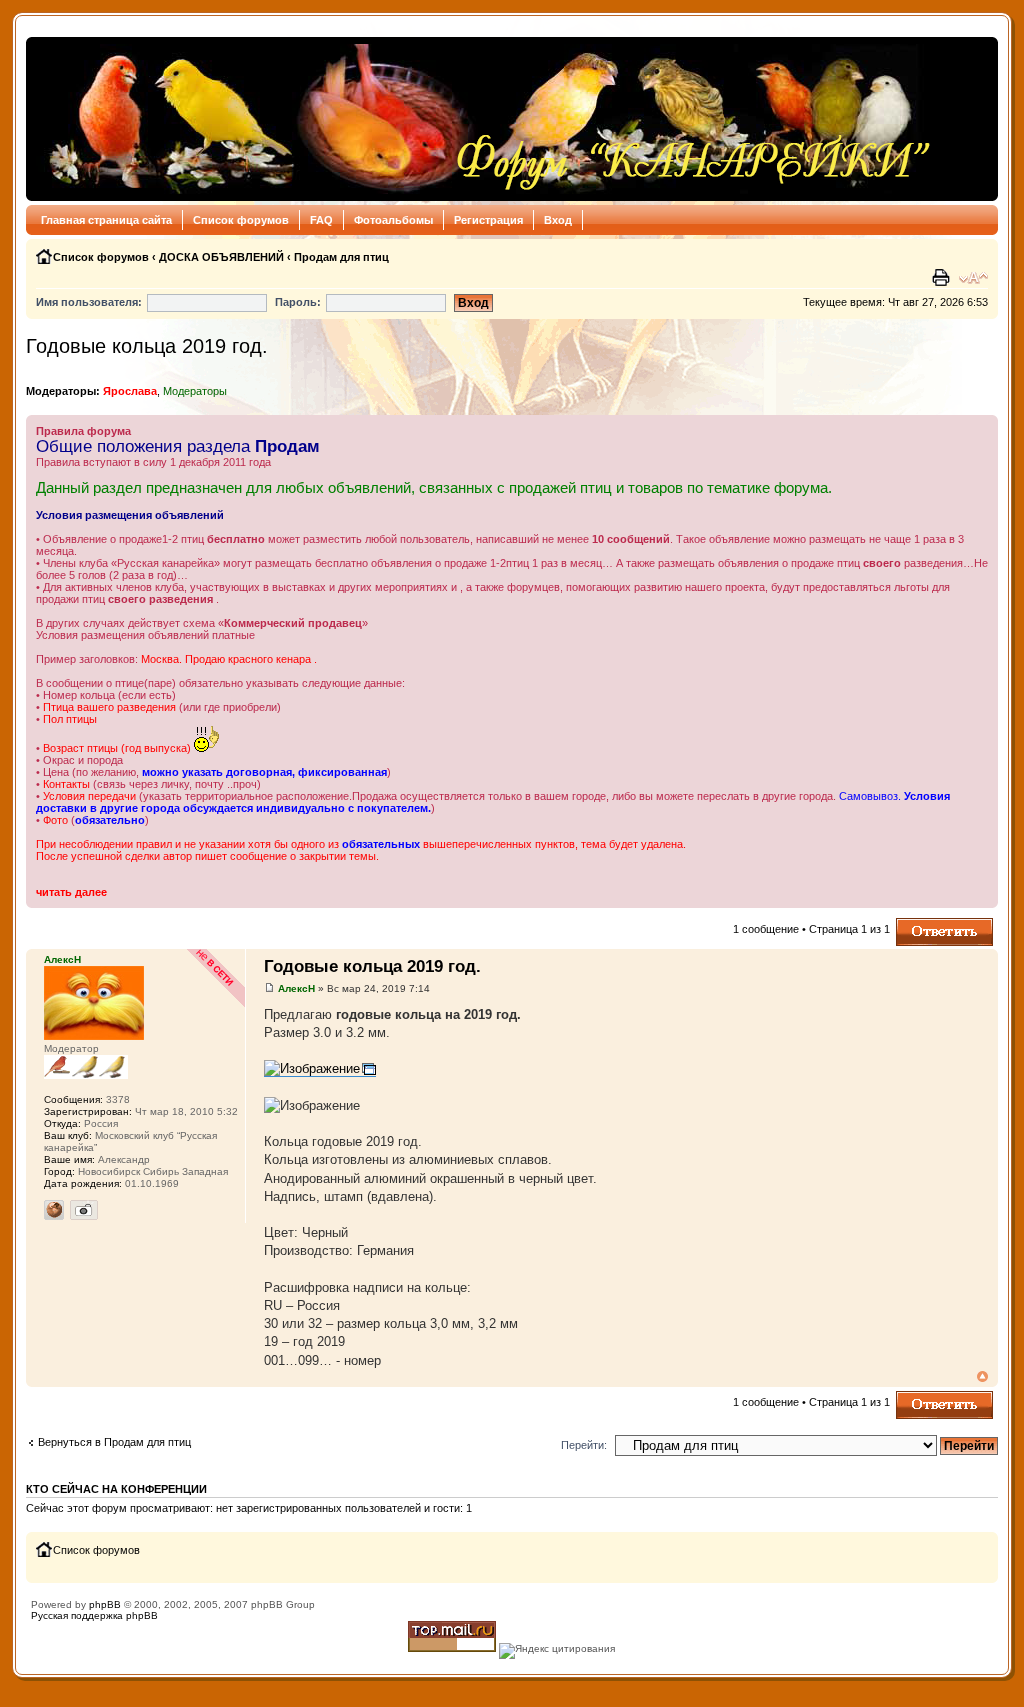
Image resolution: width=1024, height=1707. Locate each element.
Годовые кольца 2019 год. (147, 346)
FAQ (321, 220)
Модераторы (195, 391)
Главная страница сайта (106, 220)
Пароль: (298, 302)
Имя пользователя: (89, 302)
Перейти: (584, 1445)
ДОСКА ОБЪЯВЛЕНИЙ (221, 257)
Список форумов (241, 220)
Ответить (920, 924)
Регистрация (488, 220)
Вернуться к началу (982, 1376)
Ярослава (130, 391)
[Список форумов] (484, 119)
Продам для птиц (341, 257)
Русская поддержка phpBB (94, 1615)
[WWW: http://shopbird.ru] (54, 1210)
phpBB (105, 1604)
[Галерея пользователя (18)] (84, 1210)
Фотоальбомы (393, 220)
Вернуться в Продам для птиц (114, 1442)
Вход (558, 220)
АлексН (296, 988)
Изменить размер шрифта (973, 278)
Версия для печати (943, 278)
